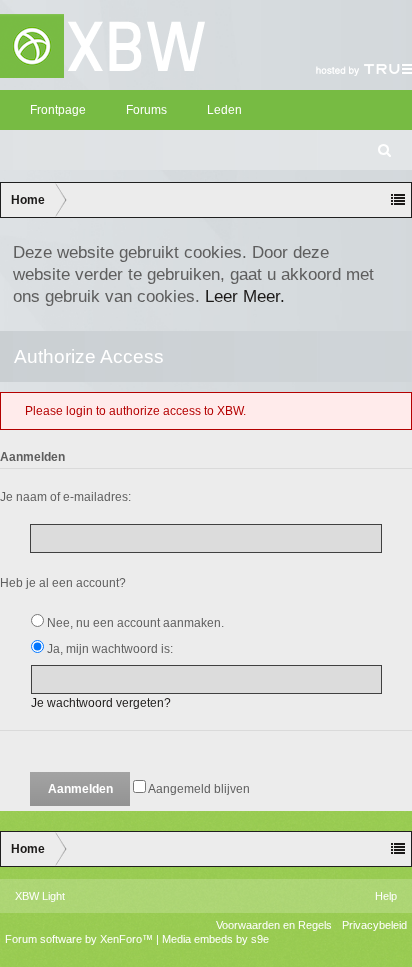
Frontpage (58, 110)
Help (386, 896)
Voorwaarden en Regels (274, 925)
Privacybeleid (374, 925)
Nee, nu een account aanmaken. (134, 623)
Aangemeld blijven (198, 789)
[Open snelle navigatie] (398, 200)
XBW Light (40, 896)
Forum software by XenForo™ (80, 939)
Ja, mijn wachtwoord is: (108, 649)
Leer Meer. (245, 296)
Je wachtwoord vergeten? (101, 703)
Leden (224, 110)
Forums (146, 110)
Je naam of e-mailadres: (65, 497)
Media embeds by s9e (215, 939)
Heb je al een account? (63, 583)
